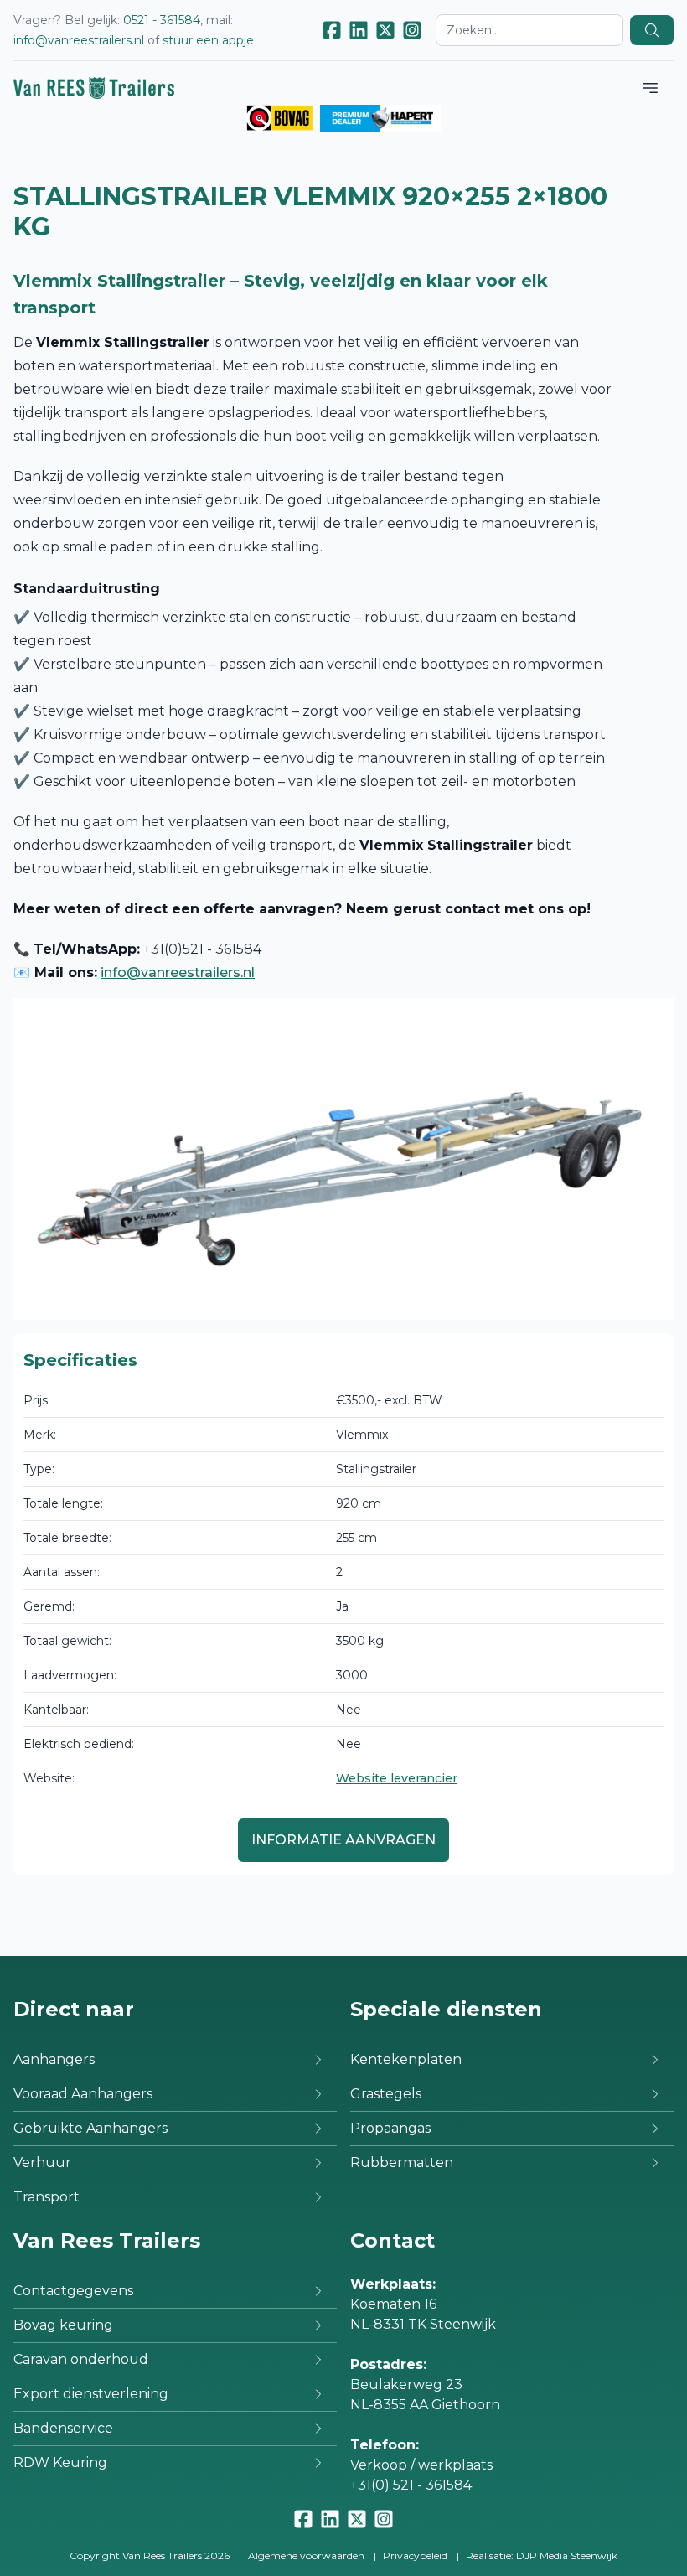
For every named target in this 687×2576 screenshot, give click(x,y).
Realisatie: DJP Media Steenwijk (542, 2555)
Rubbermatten (402, 2162)
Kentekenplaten (406, 2059)
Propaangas (390, 2128)
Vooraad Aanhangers (83, 2094)
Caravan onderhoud (81, 2359)
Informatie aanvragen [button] (343, 1840)
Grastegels (386, 2094)
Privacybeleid (415, 2555)
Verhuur (42, 2162)
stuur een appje (208, 40)
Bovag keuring (63, 2325)
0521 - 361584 (162, 20)
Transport (46, 2197)
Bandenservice (63, 2428)
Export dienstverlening (91, 2394)
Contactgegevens (73, 2291)
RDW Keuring (60, 2462)
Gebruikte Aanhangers (90, 2128)
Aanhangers (54, 2059)
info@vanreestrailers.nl (79, 40)
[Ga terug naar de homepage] (94, 88)
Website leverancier (397, 1778)
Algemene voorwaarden (306, 2555)
